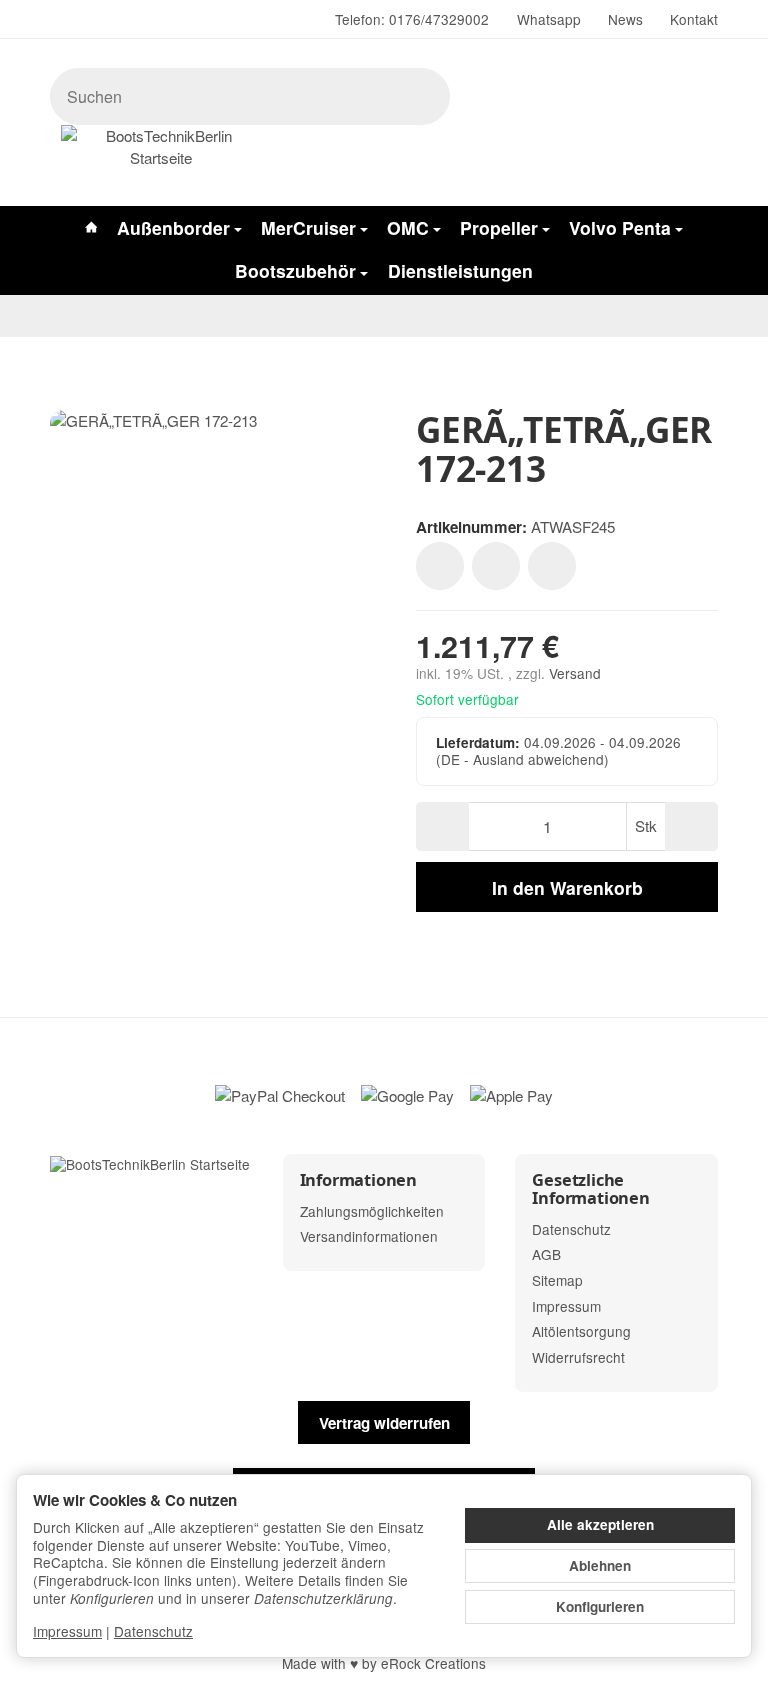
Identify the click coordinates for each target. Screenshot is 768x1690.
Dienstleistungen (460, 270)
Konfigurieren (600, 1606)
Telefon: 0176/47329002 (412, 19)
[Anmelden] (432, 155)
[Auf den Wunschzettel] (440, 566)
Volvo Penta (620, 227)
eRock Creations (433, 1663)
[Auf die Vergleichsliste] (496, 566)
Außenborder (173, 227)
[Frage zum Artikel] (552, 566)
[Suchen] (424, 96)
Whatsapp (549, 19)
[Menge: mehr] (691, 826)
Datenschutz (153, 1631)
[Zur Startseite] (161, 155)
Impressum (67, 1631)
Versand (575, 673)
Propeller (499, 227)
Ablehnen (600, 1565)
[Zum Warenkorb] (477, 155)
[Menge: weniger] (442, 826)
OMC (408, 227)
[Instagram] (58, 20)
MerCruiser (308, 227)
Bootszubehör (295, 270)
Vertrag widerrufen (384, 1423)
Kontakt (694, 19)
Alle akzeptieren (600, 1524)
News (625, 19)
